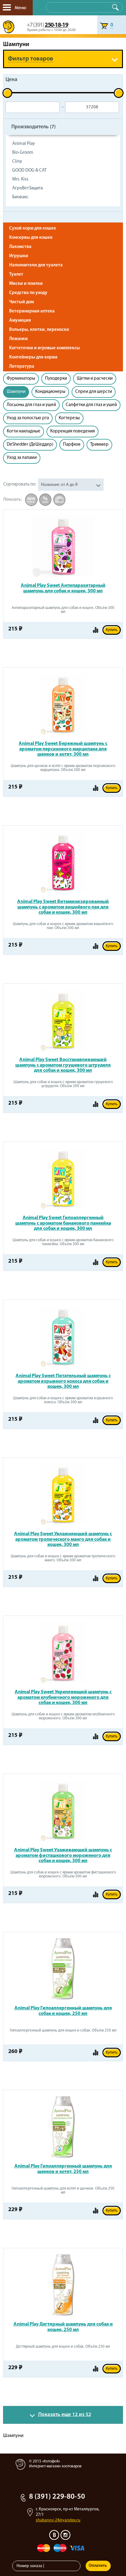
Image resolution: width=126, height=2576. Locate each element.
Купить (112, 630)
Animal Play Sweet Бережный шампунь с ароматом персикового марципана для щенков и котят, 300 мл (63, 749)
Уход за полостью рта (28, 418)
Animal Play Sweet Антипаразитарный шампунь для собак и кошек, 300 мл (63, 588)
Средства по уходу (28, 293)
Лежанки (19, 339)
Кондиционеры (50, 392)
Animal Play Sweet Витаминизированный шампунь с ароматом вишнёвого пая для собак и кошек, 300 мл (63, 907)
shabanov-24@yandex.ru (58, 2520)
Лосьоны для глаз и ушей (31, 405)
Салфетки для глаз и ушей (91, 405)
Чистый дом (22, 302)
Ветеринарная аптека (32, 311)
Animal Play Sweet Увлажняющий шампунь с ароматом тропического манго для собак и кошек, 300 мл (63, 1539)
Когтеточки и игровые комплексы (44, 348)
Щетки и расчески (95, 379)
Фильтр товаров (31, 59)
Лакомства (20, 247)
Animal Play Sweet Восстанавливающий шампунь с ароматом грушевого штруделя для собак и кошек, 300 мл (63, 1065)
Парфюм (72, 445)
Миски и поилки (26, 284)
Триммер (99, 445)
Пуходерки (56, 379)
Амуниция (20, 321)
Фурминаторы (21, 379)
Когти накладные (24, 431)
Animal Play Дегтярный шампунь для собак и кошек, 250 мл (63, 2327)
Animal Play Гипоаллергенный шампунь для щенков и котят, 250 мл (63, 2169)
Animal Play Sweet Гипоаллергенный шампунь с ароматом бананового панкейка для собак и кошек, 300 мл (63, 1223)
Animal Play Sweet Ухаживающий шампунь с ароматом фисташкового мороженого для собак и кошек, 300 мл (63, 1855)
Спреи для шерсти (94, 392)
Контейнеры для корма (33, 357)
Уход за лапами (22, 458)
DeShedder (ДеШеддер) (30, 445)
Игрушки (19, 256)
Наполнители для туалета (36, 265)
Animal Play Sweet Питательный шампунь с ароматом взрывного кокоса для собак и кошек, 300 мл (63, 1381)
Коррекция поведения (72, 431)
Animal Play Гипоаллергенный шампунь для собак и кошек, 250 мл (63, 2011)
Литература (22, 367)
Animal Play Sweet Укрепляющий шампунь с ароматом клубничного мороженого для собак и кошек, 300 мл (63, 1697)
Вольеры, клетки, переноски (39, 330)
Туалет (16, 275)
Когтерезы (69, 418)
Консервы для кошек (31, 238)
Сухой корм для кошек (33, 229)
